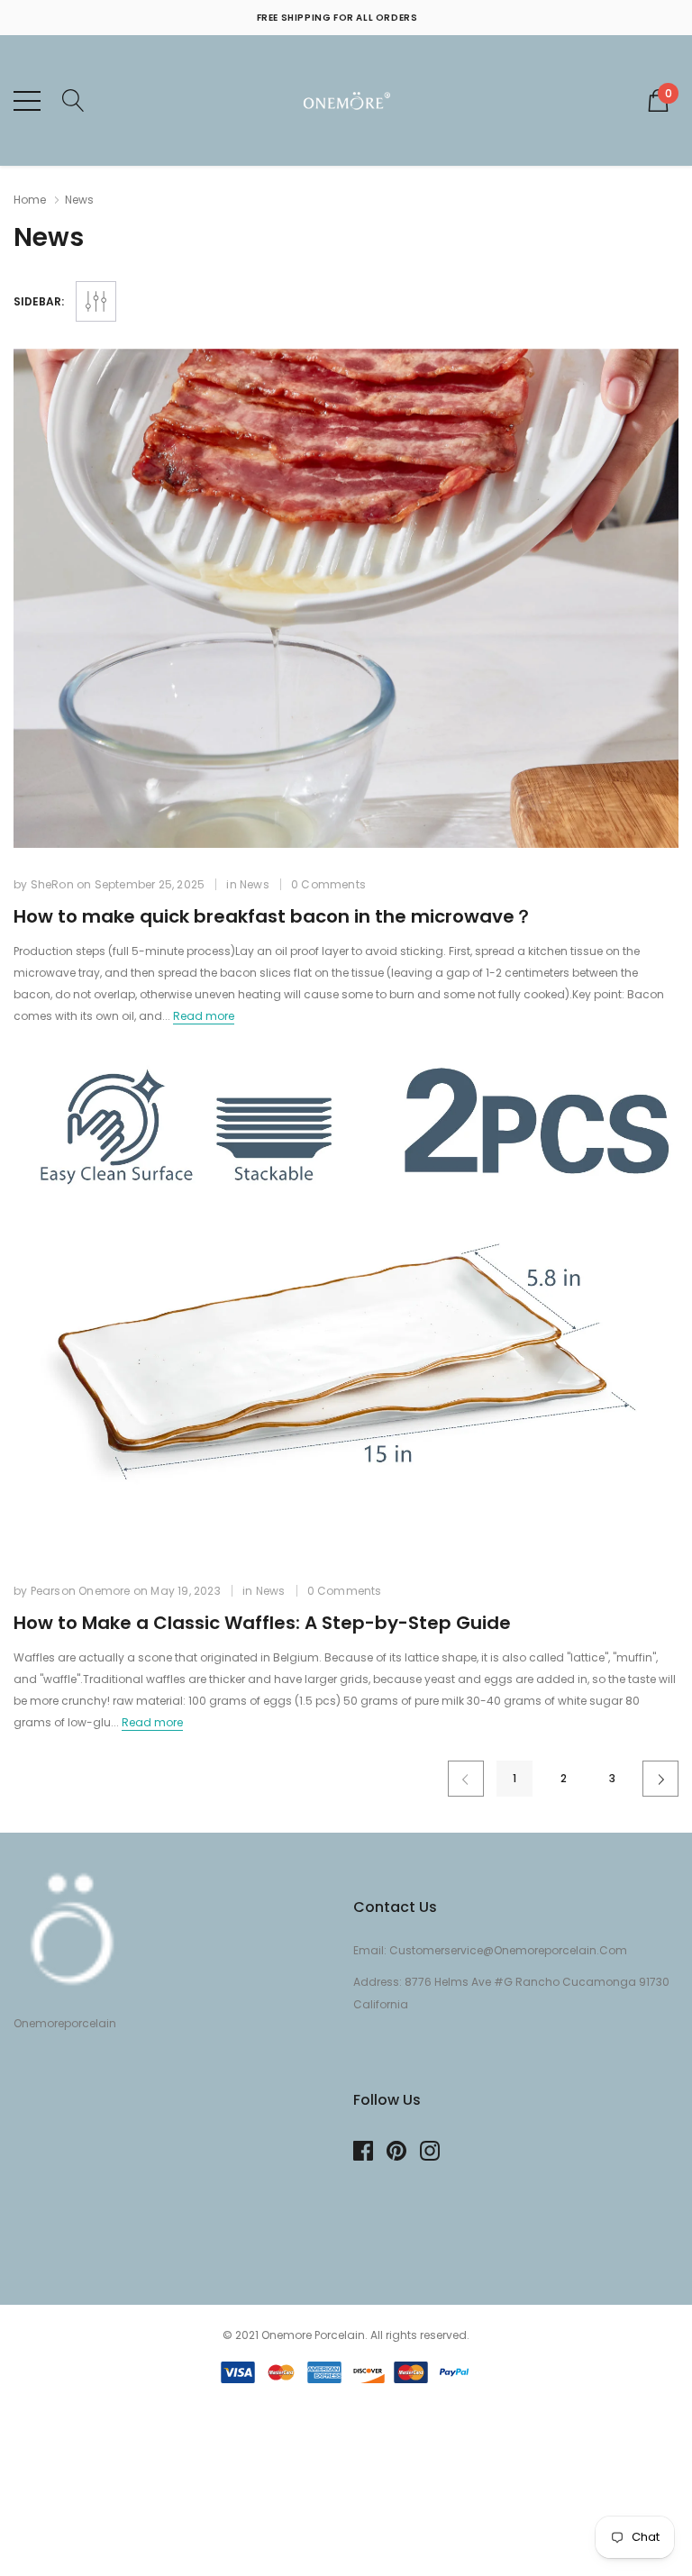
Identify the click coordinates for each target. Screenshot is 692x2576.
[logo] (346, 100)
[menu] (27, 101)
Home (30, 200)
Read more (204, 1016)
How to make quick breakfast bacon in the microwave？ (273, 916)
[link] (346, 598)
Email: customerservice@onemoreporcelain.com (490, 1950)
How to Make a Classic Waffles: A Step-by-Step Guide (262, 1623)
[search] (73, 99)
